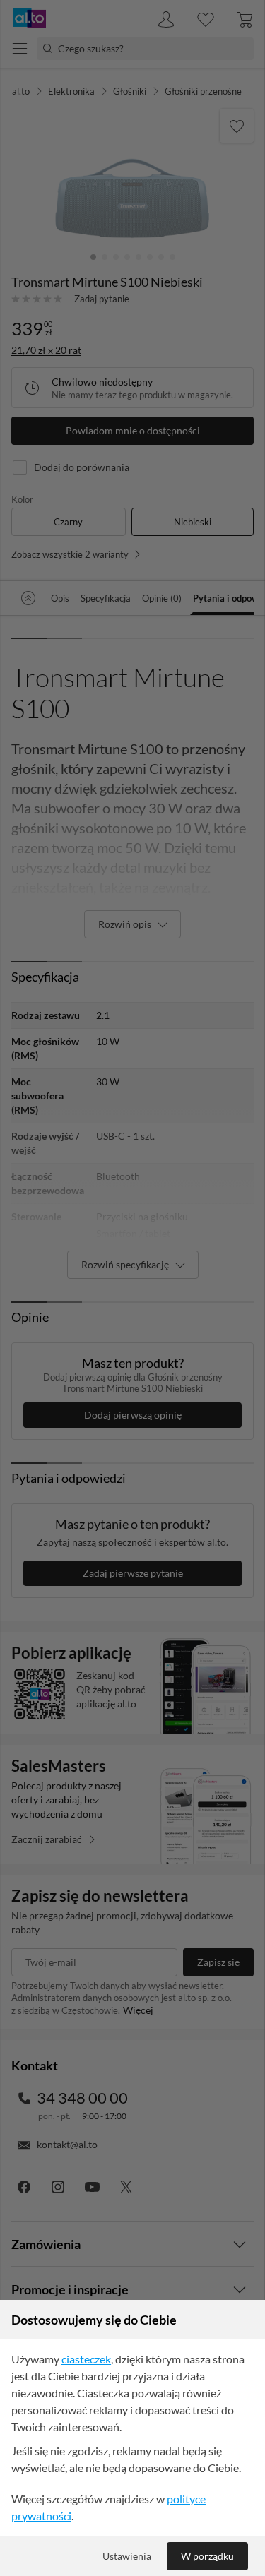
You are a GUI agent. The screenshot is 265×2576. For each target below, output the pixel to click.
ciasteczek (86, 2359)
